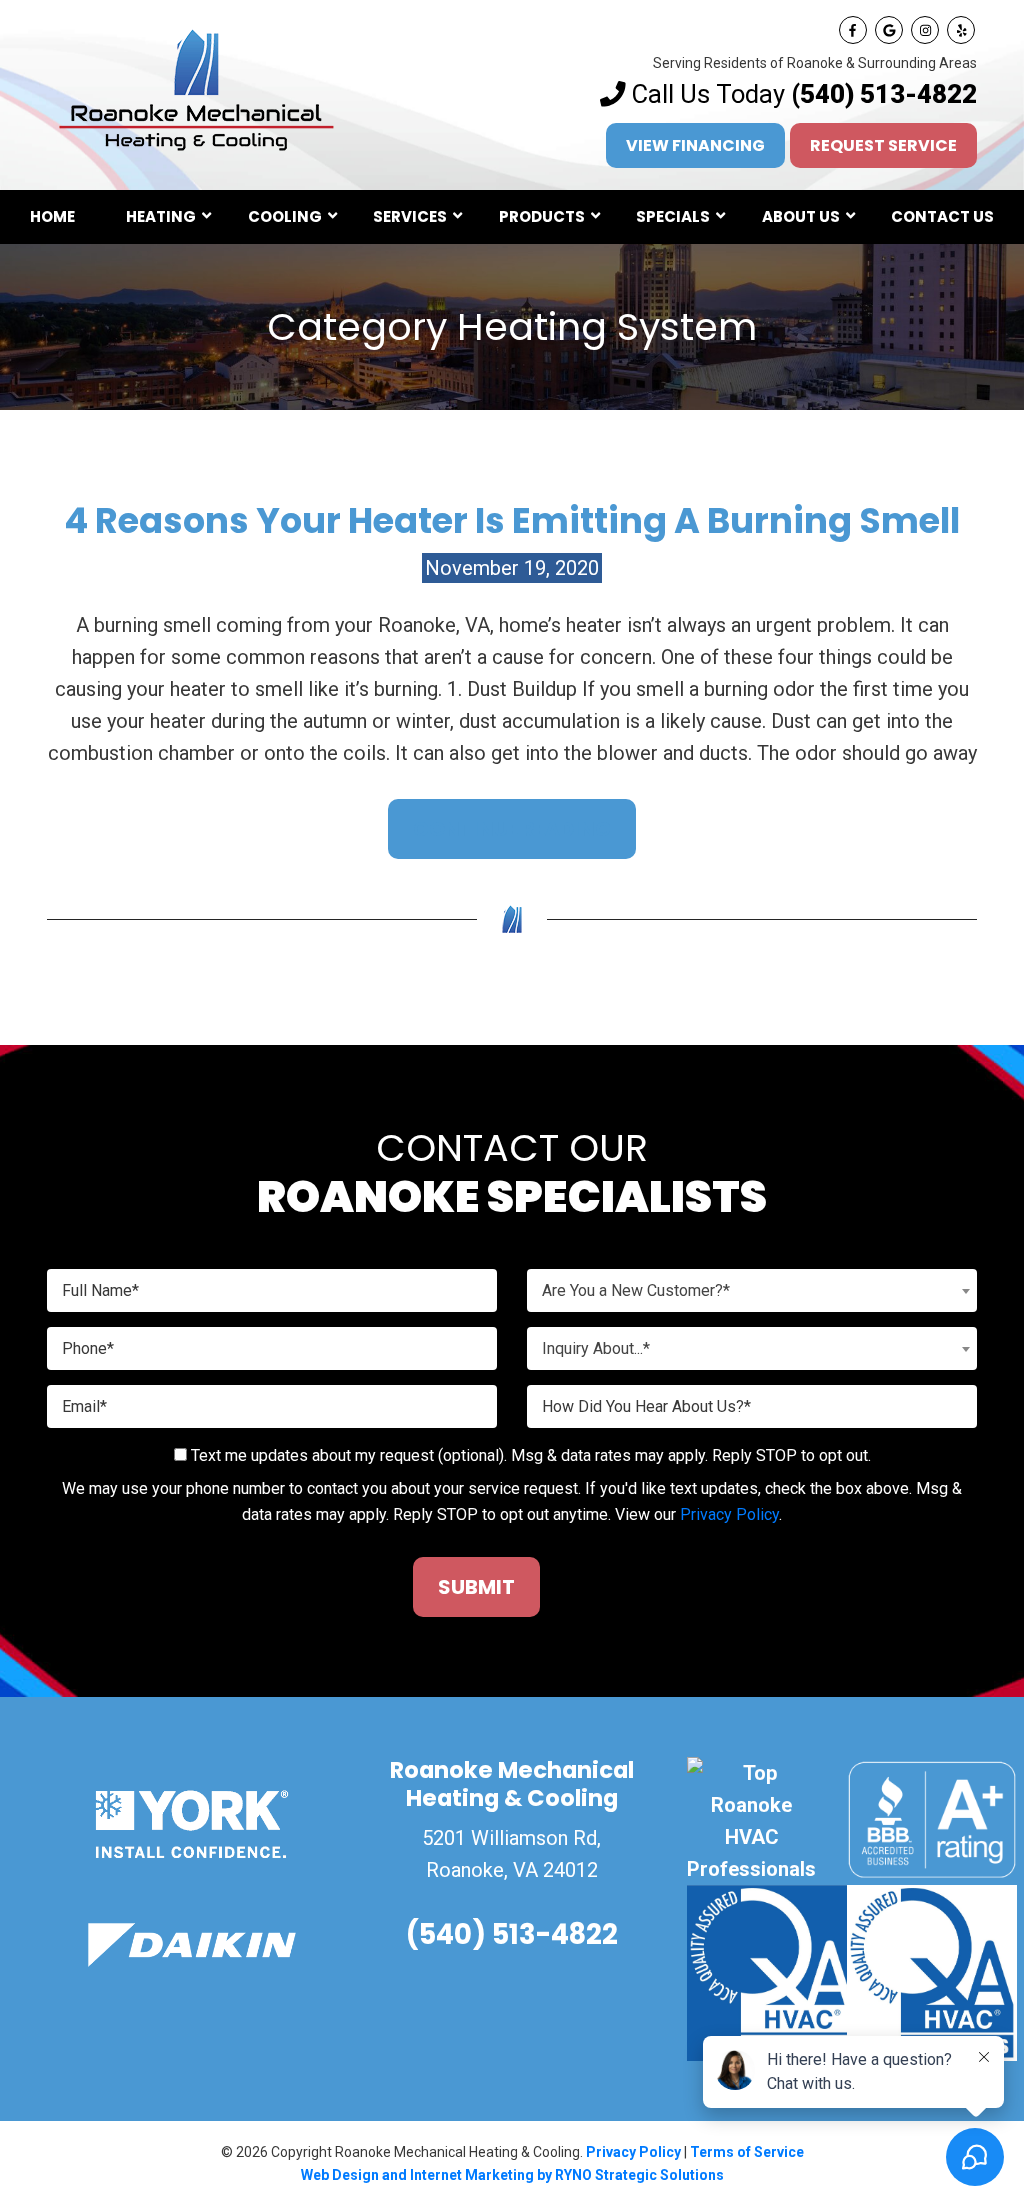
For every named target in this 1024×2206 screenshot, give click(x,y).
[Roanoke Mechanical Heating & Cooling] (197, 88)
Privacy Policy (729, 1514)
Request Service (883, 145)
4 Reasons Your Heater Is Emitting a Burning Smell (512, 520)
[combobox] (752, 1290)
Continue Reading (512, 829)
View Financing (695, 145)
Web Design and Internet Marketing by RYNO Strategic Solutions (512, 2175)
